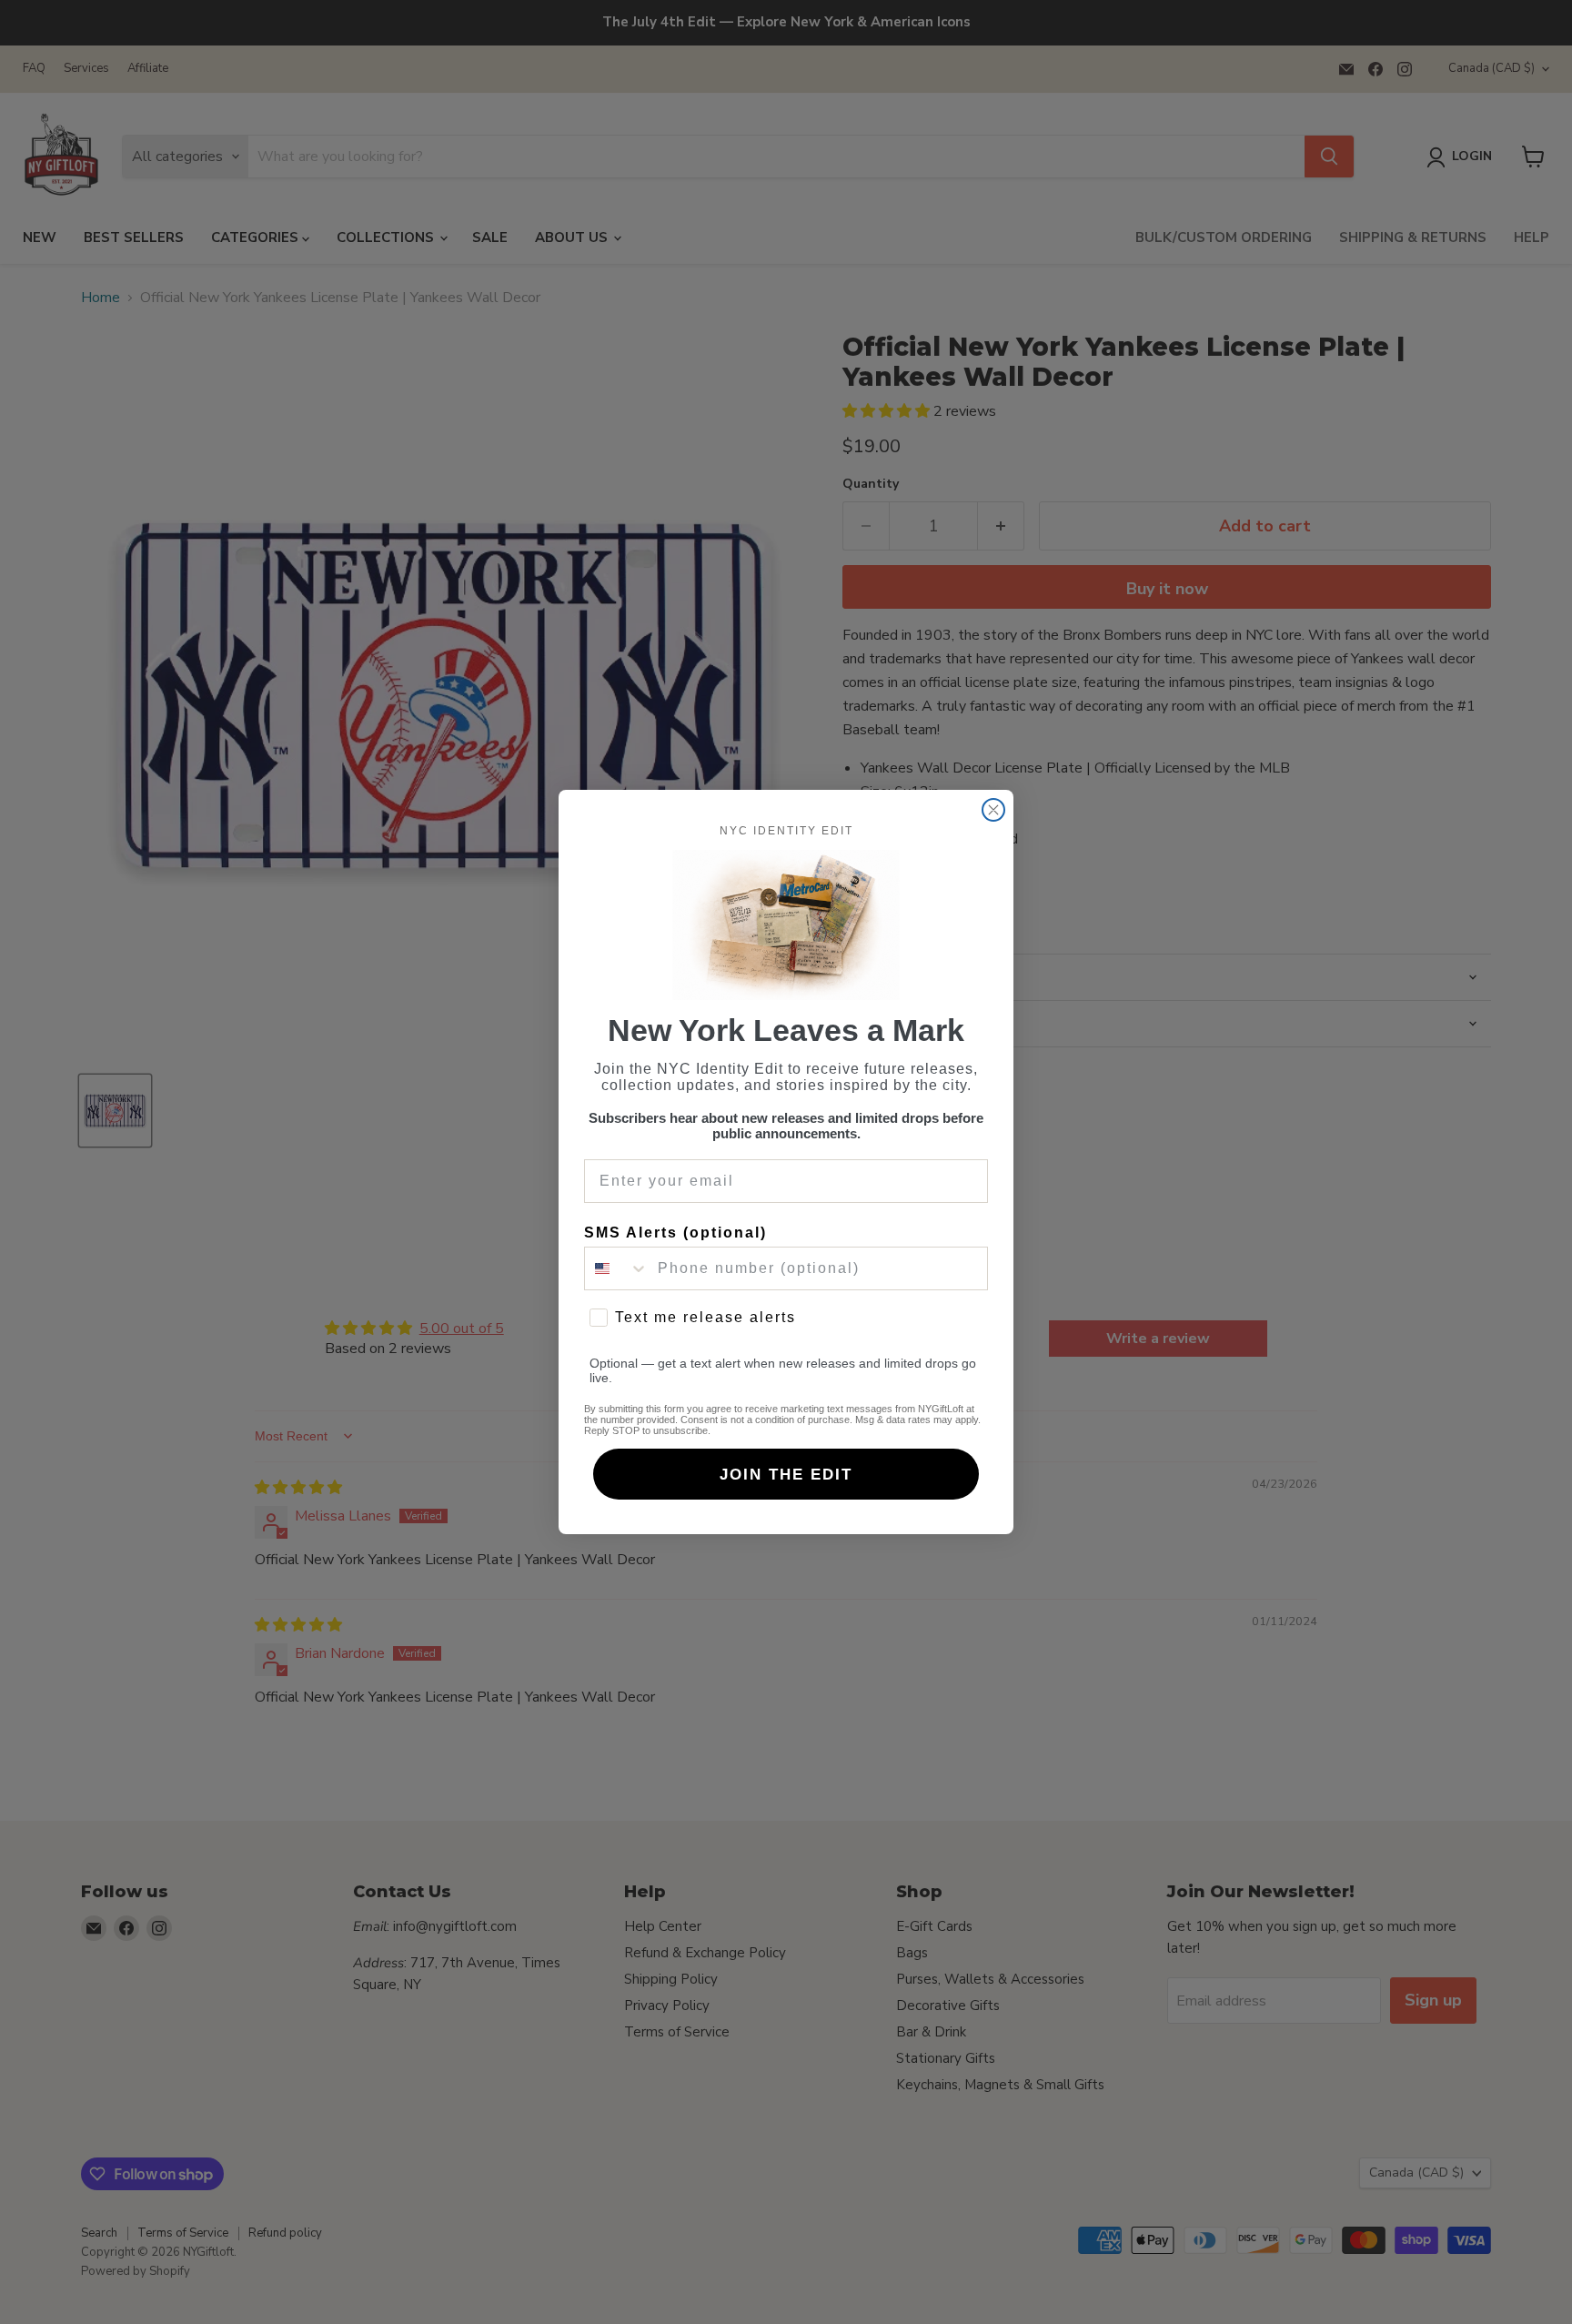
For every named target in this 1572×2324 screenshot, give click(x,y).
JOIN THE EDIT (786, 1475)
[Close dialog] (993, 810)
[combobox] (617, 1268)
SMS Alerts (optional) (675, 1233)
